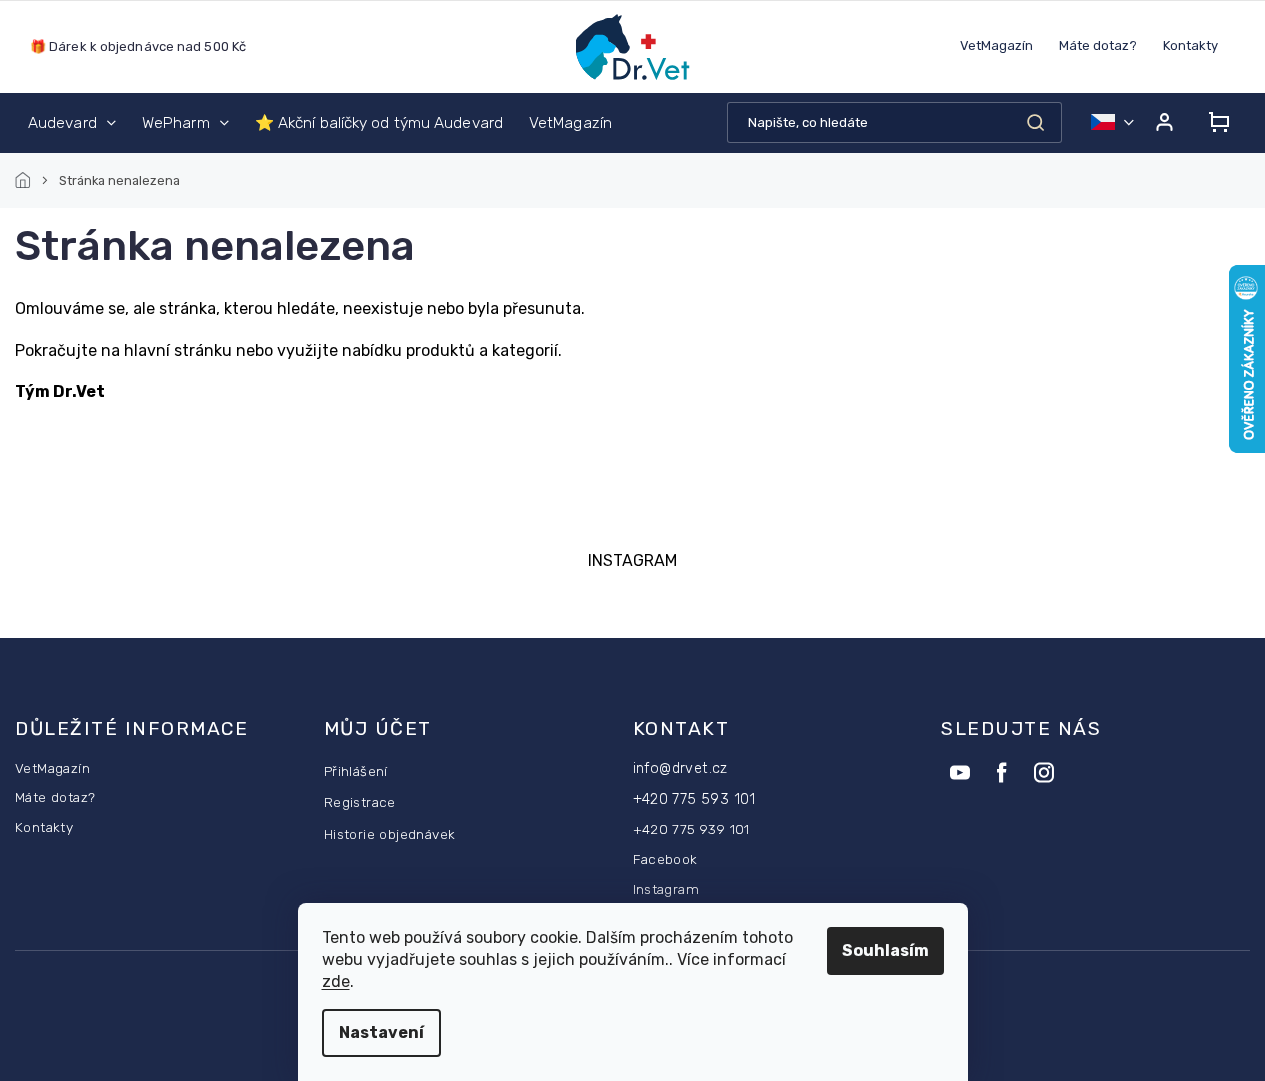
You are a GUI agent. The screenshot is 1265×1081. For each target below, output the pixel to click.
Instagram (666, 889)
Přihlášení (356, 771)
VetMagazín (996, 45)
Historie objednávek (390, 834)
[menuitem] (72, 123)
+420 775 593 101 (694, 799)
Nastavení (381, 1032)
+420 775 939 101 (691, 829)
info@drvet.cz (680, 768)
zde (336, 981)
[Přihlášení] (1164, 122)
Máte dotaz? (1098, 45)
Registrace (360, 802)
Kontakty (1190, 45)
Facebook (665, 859)
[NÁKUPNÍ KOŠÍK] (1213, 122)
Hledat (1035, 122)
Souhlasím (885, 950)
